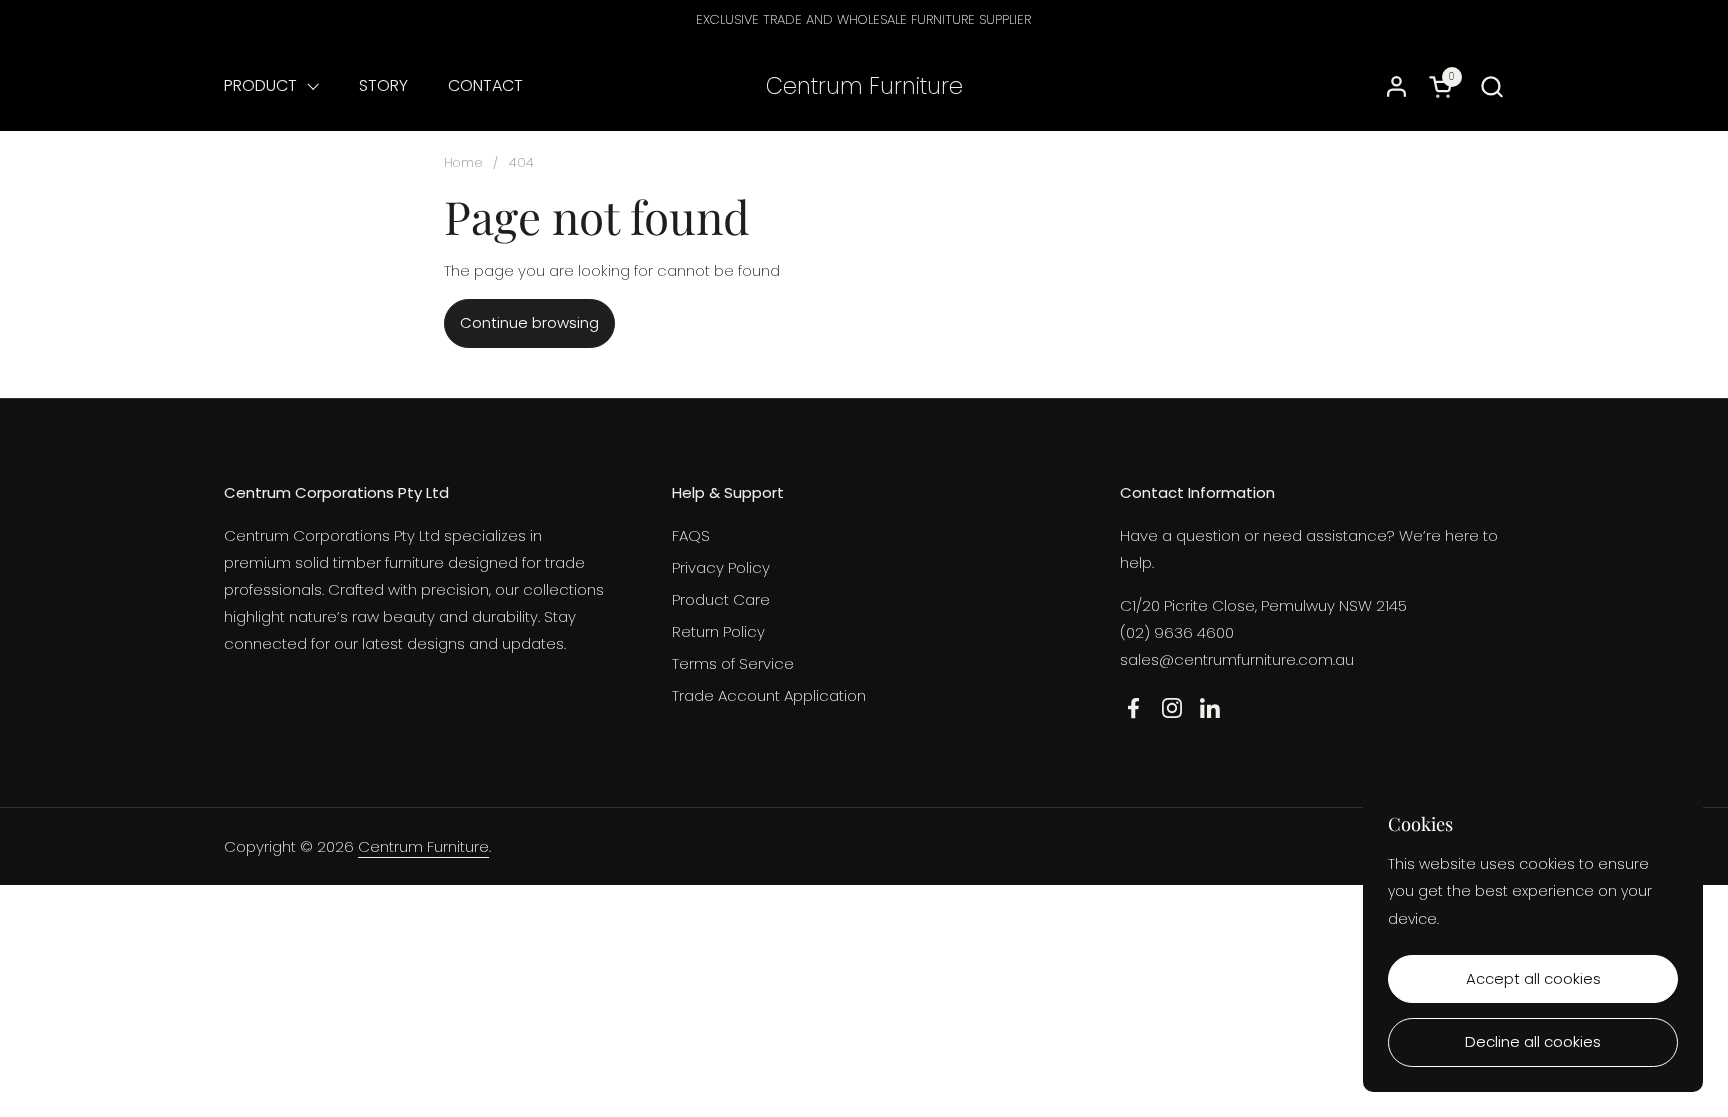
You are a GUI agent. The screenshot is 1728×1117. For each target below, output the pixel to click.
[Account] (1396, 86)
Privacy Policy (721, 567)
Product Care (721, 599)
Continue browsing (529, 322)
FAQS (691, 535)
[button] (1491, 86)
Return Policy (718, 631)
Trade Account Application (769, 695)
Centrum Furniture (864, 86)
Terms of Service (733, 663)
